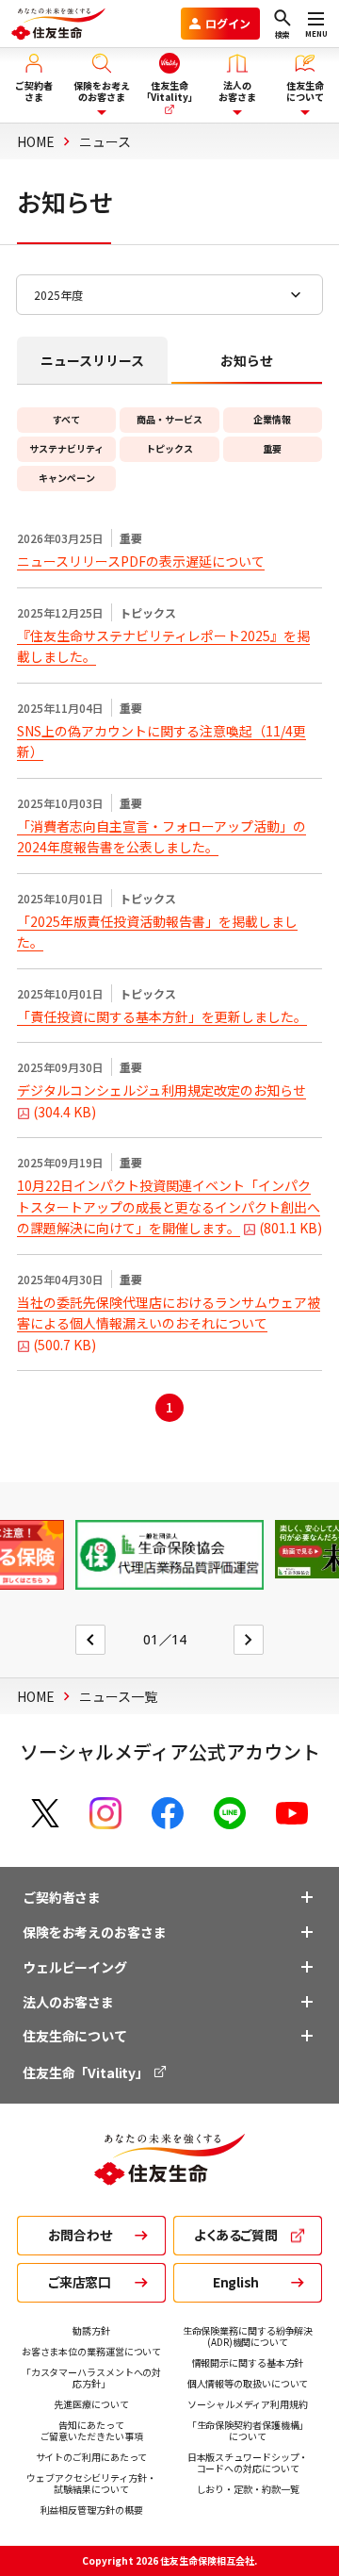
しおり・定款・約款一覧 (248, 2489)
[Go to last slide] (90, 1640)
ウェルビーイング (75, 1967)
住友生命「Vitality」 (87, 2072)
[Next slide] (249, 1640)
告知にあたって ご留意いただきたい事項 (92, 2430)
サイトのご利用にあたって (92, 2457)
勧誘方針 (91, 2330)
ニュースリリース (92, 360)
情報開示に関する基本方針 (248, 2362)
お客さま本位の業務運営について (92, 2351)
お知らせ (247, 360)
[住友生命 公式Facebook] (168, 1813)
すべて (66, 419)
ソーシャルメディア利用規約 (248, 2404)
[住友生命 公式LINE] (230, 1813)
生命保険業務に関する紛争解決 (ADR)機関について (248, 2336)
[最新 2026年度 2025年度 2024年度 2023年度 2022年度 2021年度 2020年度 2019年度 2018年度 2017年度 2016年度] (169, 295)
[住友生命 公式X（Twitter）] (45, 1813)
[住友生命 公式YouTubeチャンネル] (292, 1813)
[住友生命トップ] (169, 2175)
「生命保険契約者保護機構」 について (248, 2430)
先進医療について (91, 2404)
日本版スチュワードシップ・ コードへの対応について (248, 2462)
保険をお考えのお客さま (94, 1932)
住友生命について (75, 2036)
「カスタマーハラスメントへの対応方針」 (92, 2378)
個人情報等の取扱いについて (248, 2383)
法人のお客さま (68, 2002)
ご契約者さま (62, 1897)
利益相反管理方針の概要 (92, 2510)
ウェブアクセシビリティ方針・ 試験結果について (91, 2483)
